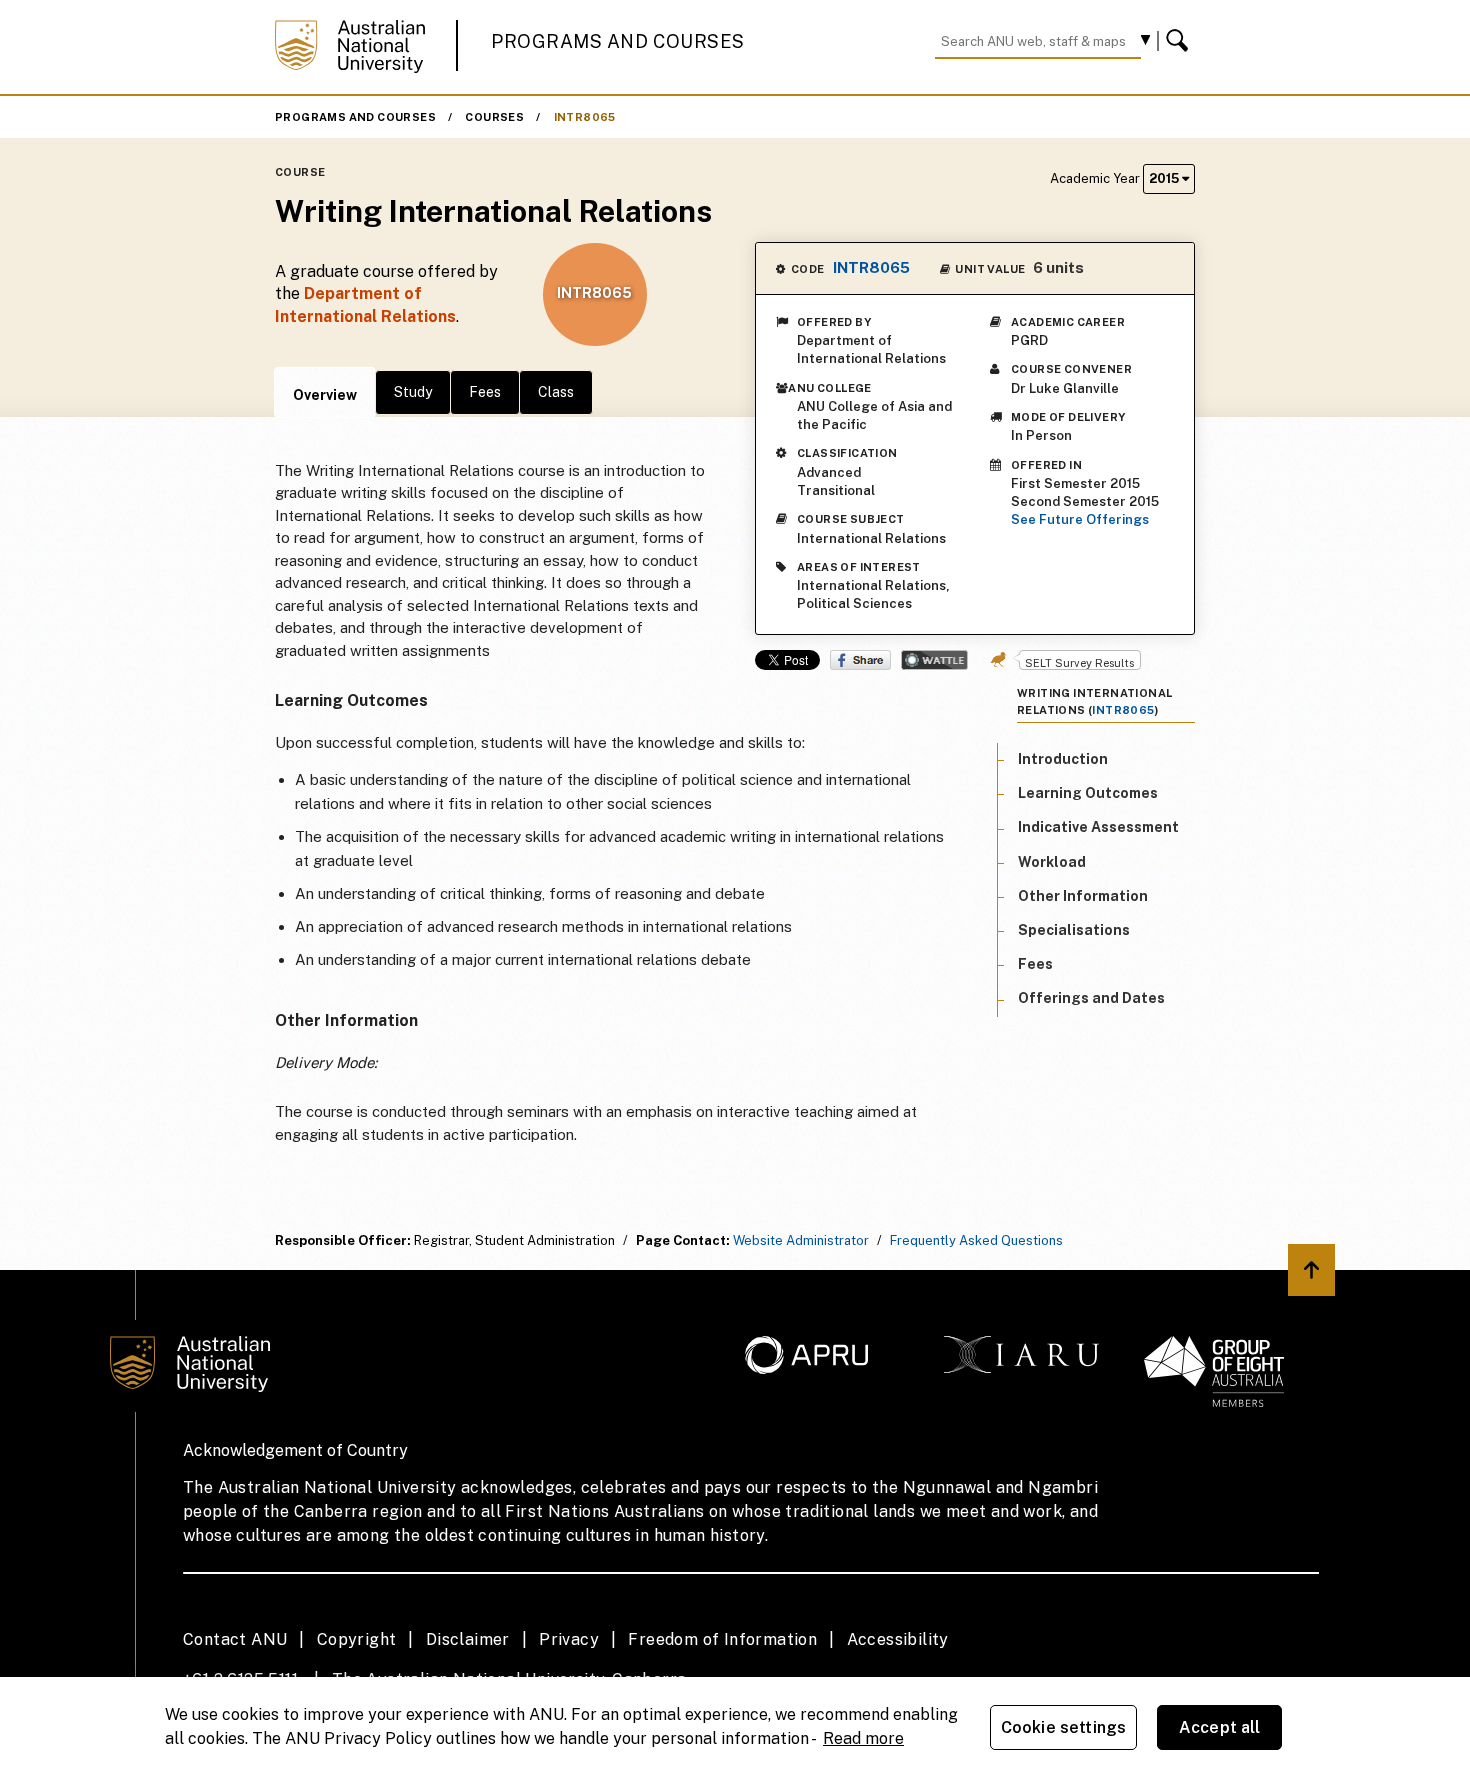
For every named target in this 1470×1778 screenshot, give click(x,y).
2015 (1165, 178)
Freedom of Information (722, 1639)
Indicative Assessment (1098, 827)
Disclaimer (468, 1639)
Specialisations (1074, 930)
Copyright (357, 1639)
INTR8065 (585, 117)
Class (556, 392)
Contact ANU (235, 1639)
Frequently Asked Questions (976, 1240)
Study (413, 392)
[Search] (1180, 41)
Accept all (1220, 1727)
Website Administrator (801, 1240)
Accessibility (898, 1639)
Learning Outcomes (1088, 793)
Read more (863, 1738)
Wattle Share (934, 660)
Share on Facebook (860, 660)
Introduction (1063, 759)
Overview (325, 395)
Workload (1052, 861)
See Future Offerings (1080, 519)
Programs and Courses (618, 41)
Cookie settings (1063, 1727)
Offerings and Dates (1091, 998)
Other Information (1083, 896)
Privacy (569, 1639)
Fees (485, 392)
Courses (494, 117)
